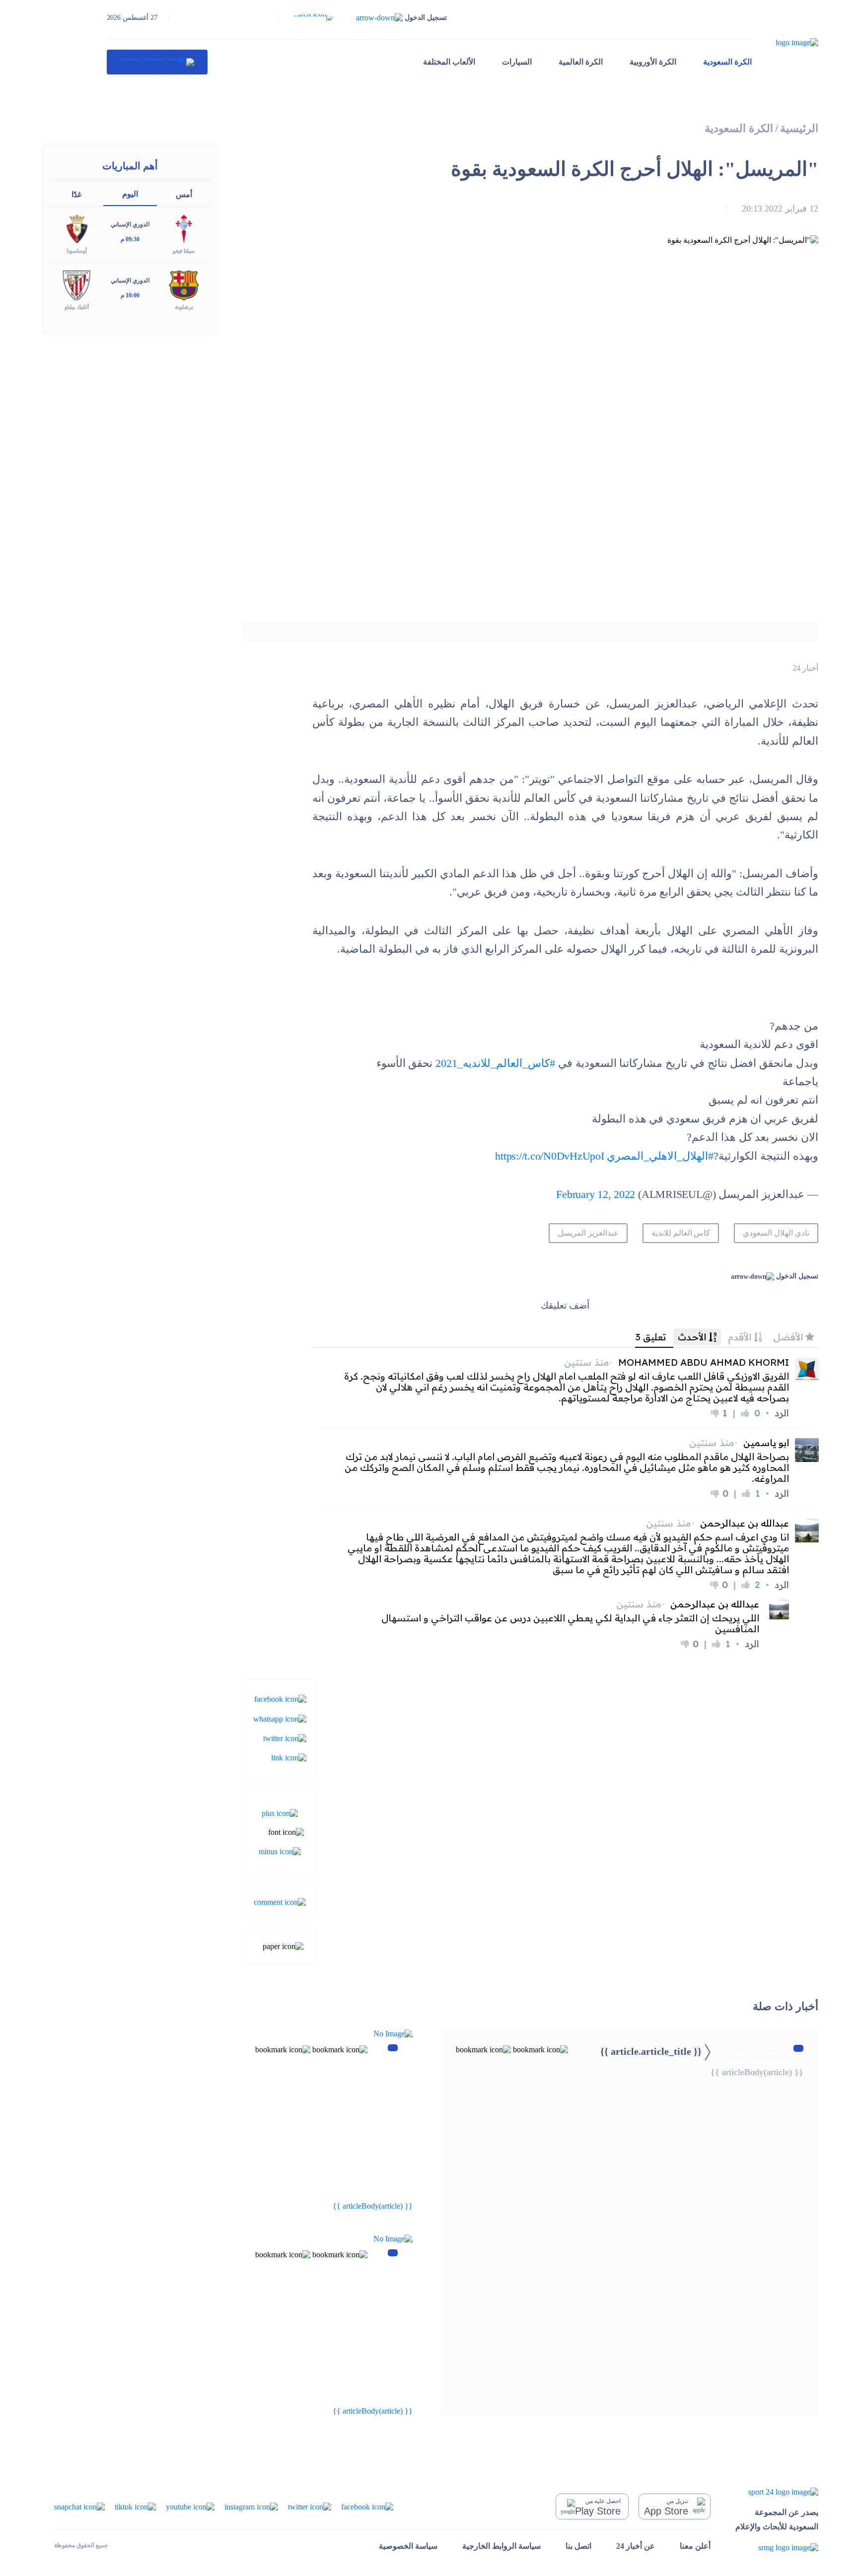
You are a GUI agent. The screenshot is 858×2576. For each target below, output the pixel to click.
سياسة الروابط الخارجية (501, 2546)
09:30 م (130, 239)
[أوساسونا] (76, 229)
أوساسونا (77, 251)
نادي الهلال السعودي (776, 1233)
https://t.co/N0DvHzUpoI (549, 1156)
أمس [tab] (184, 194)
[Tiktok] (135, 2506)
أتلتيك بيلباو (77, 307)
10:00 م (130, 295)
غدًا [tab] (76, 194)
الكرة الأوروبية (653, 62)
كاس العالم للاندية (681, 1233)
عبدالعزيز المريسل (588, 1233)
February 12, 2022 (596, 1194)
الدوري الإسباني (130, 224)
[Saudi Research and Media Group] (777, 2547)
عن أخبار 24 (636, 2546)
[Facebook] (280, 1699)
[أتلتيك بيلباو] (76, 285)
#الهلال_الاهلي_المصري (660, 1156)
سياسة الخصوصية (408, 2546)
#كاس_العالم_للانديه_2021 (495, 1063)
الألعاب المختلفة (449, 62)
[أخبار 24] (157, 62)
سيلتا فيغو (184, 251)
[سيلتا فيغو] (184, 229)
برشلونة (184, 307)
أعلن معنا (695, 2546)
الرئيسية (799, 128)
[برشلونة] (184, 285)
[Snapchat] (79, 2506)
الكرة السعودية (727, 62)
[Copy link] (289, 1757)
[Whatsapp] (280, 1718)
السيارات (517, 62)
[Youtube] (190, 2506)
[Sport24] (777, 2492)
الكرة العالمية (581, 62)
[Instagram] (251, 2506)
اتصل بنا (578, 2546)
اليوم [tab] (130, 194)
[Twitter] (285, 1738)
